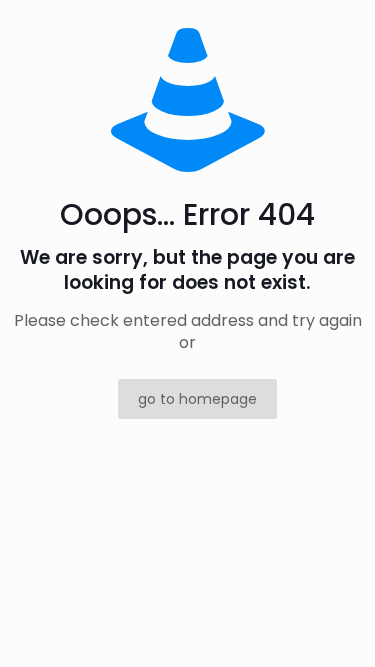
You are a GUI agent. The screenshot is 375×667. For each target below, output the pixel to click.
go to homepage (197, 399)
